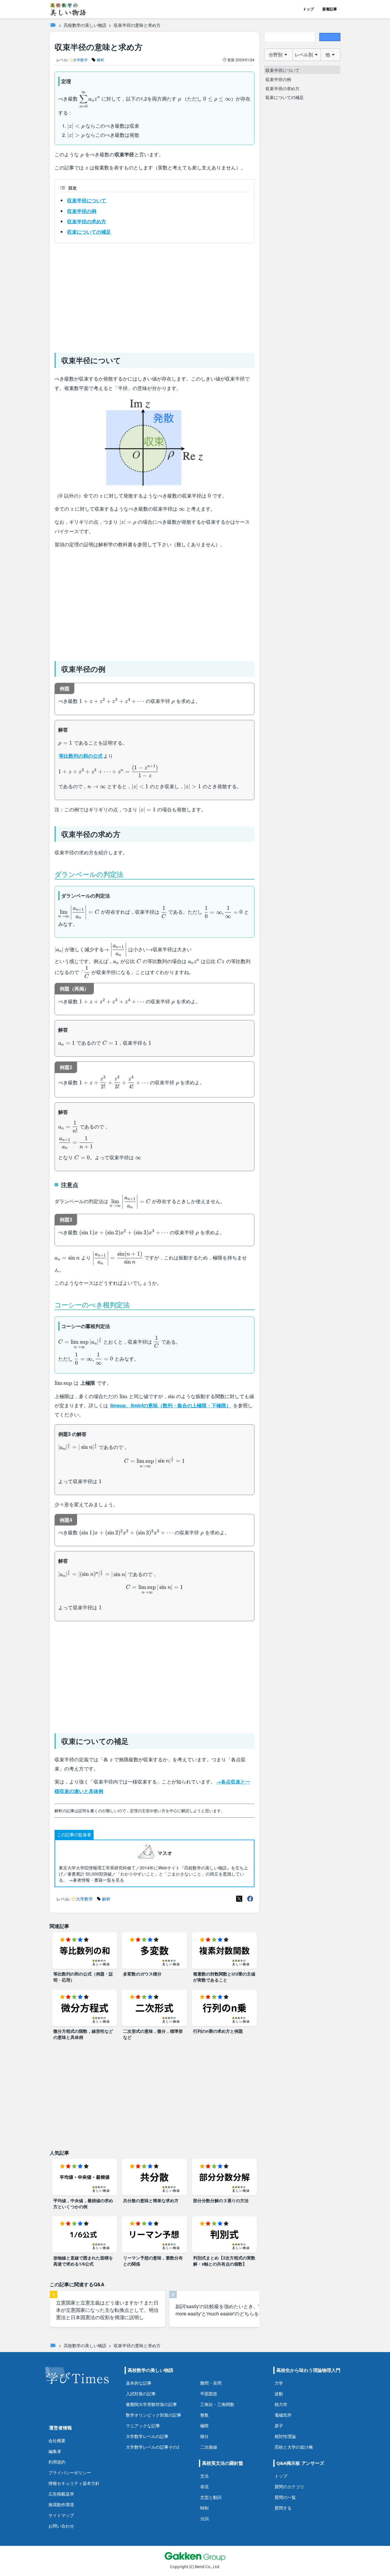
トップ (308, 9)
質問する (283, 2508)
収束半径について (87, 200)
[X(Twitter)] (239, 1899)
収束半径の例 (82, 211)
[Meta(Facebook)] (250, 1899)
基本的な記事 (139, 2383)
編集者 (55, 2451)
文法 (204, 2476)
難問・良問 (211, 2383)
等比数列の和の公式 (81, 756)
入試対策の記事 (141, 2394)
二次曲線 (209, 2447)
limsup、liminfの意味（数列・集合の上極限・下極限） (171, 1405)
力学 (279, 2383)
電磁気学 (283, 2415)
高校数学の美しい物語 (85, 25)
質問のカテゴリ (289, 2487)
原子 (279, 2426)
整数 (204, 2415)
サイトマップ (61, 2515)
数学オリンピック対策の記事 (154, 2415)
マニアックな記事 (143, 2426)
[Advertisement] (154, 296)
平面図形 (209, 2394)
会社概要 (57, 2441)
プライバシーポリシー (70, 2473)
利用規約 (57, 2462)
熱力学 (281, 2404)
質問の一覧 (285, 2497)
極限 (204, 2426)
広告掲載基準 (61, 2494)
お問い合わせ (61, 2526)
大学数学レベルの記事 (147, 2436)
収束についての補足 (89, 232)
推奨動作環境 (61, 2505)
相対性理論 (285, 2436)
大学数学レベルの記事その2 (153, 2447)
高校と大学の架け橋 (294, 2447)
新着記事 (330, 9)
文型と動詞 (211, 2497)
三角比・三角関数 (217, 2404)
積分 (204, 2436)
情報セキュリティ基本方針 (74, 2483)
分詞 (204, 2519)
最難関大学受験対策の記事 (151, 2404)
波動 (279, 2394)
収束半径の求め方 (87, 221)
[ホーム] (53, 25)
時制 (204, 2508)
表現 (204, 2487)
